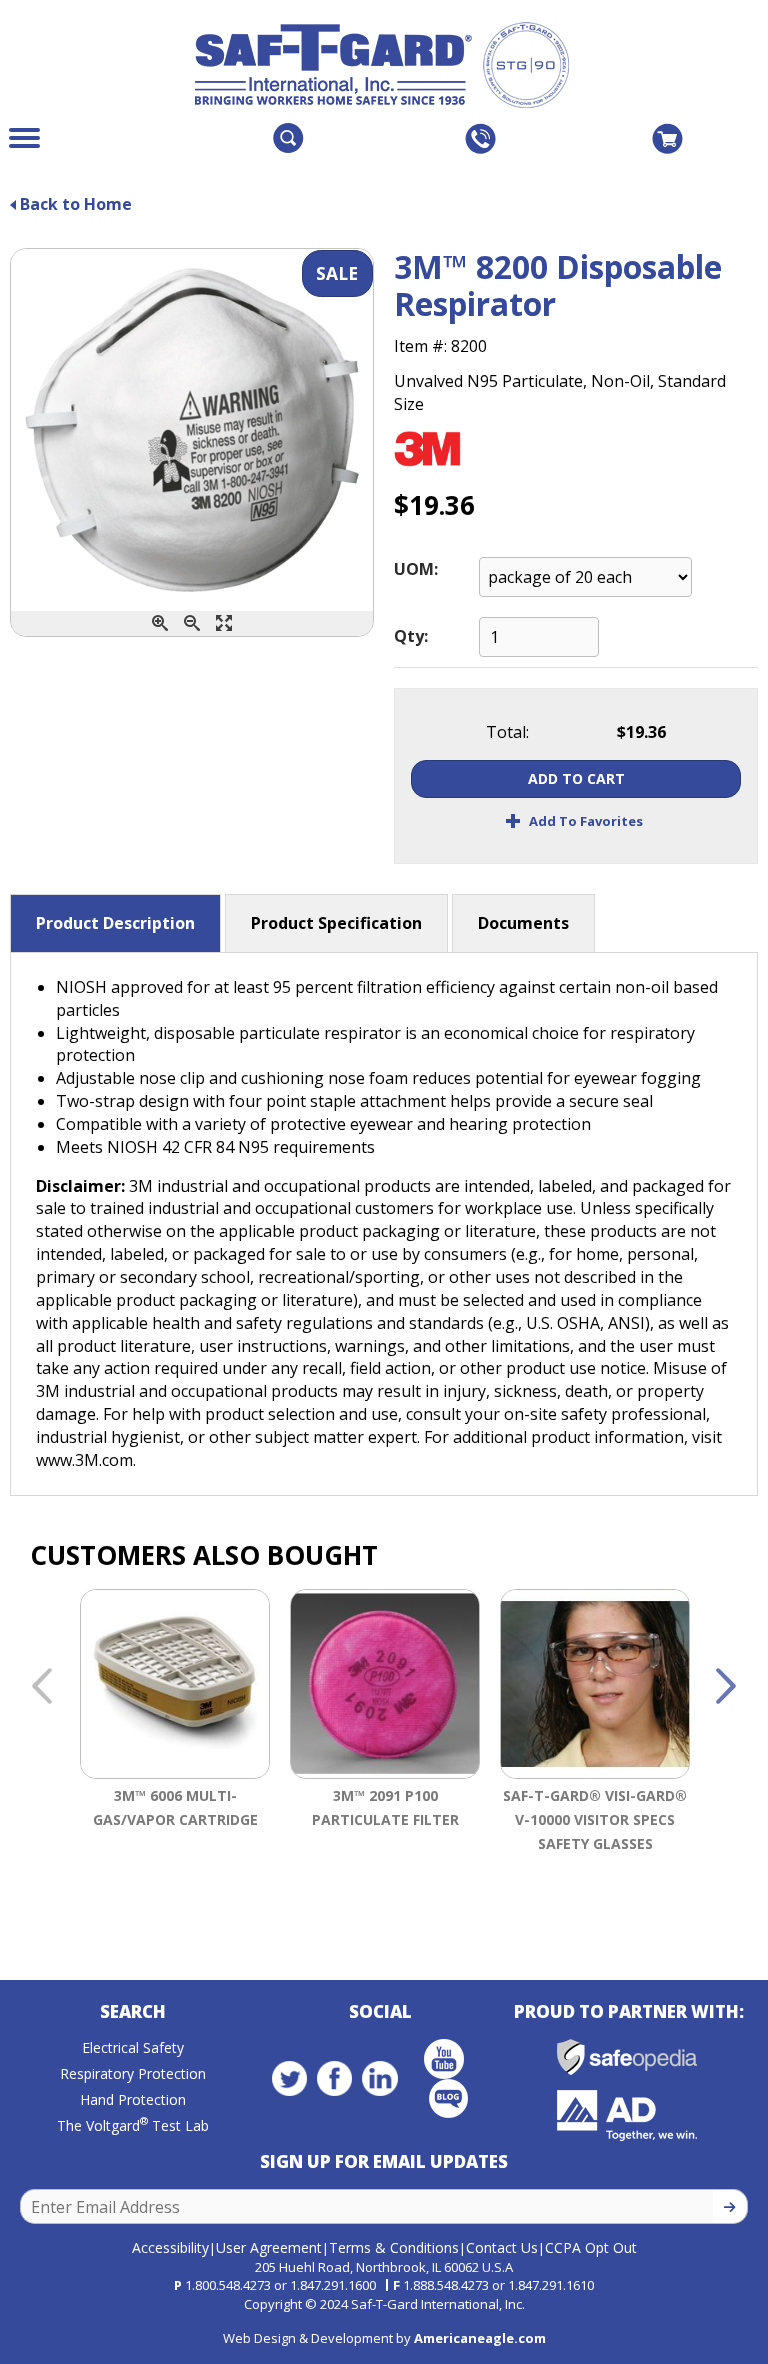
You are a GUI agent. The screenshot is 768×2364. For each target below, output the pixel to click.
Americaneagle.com (480, 2338)
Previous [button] (42, 1687)
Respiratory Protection (133, 2073)
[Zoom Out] (192, 623)
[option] (175, 1749)
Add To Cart (576, 778)
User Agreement (269, 2247)
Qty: (411, 636)
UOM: (416, 569)
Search (133, 2011)
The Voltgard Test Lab (133, 2125)
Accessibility (170, 2247)
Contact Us (502, 2247)
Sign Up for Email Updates (384, 2161)
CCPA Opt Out (591, 2247)
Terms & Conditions (394, 2247)
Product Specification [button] (336, 923)
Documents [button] (523, 923)
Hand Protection (133, 2099)
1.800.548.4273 (228, 2285)
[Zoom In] (160, 623)
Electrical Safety (133, 2047)
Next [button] (726, 1687)
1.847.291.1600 (333, 2285)
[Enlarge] (224, 623)
